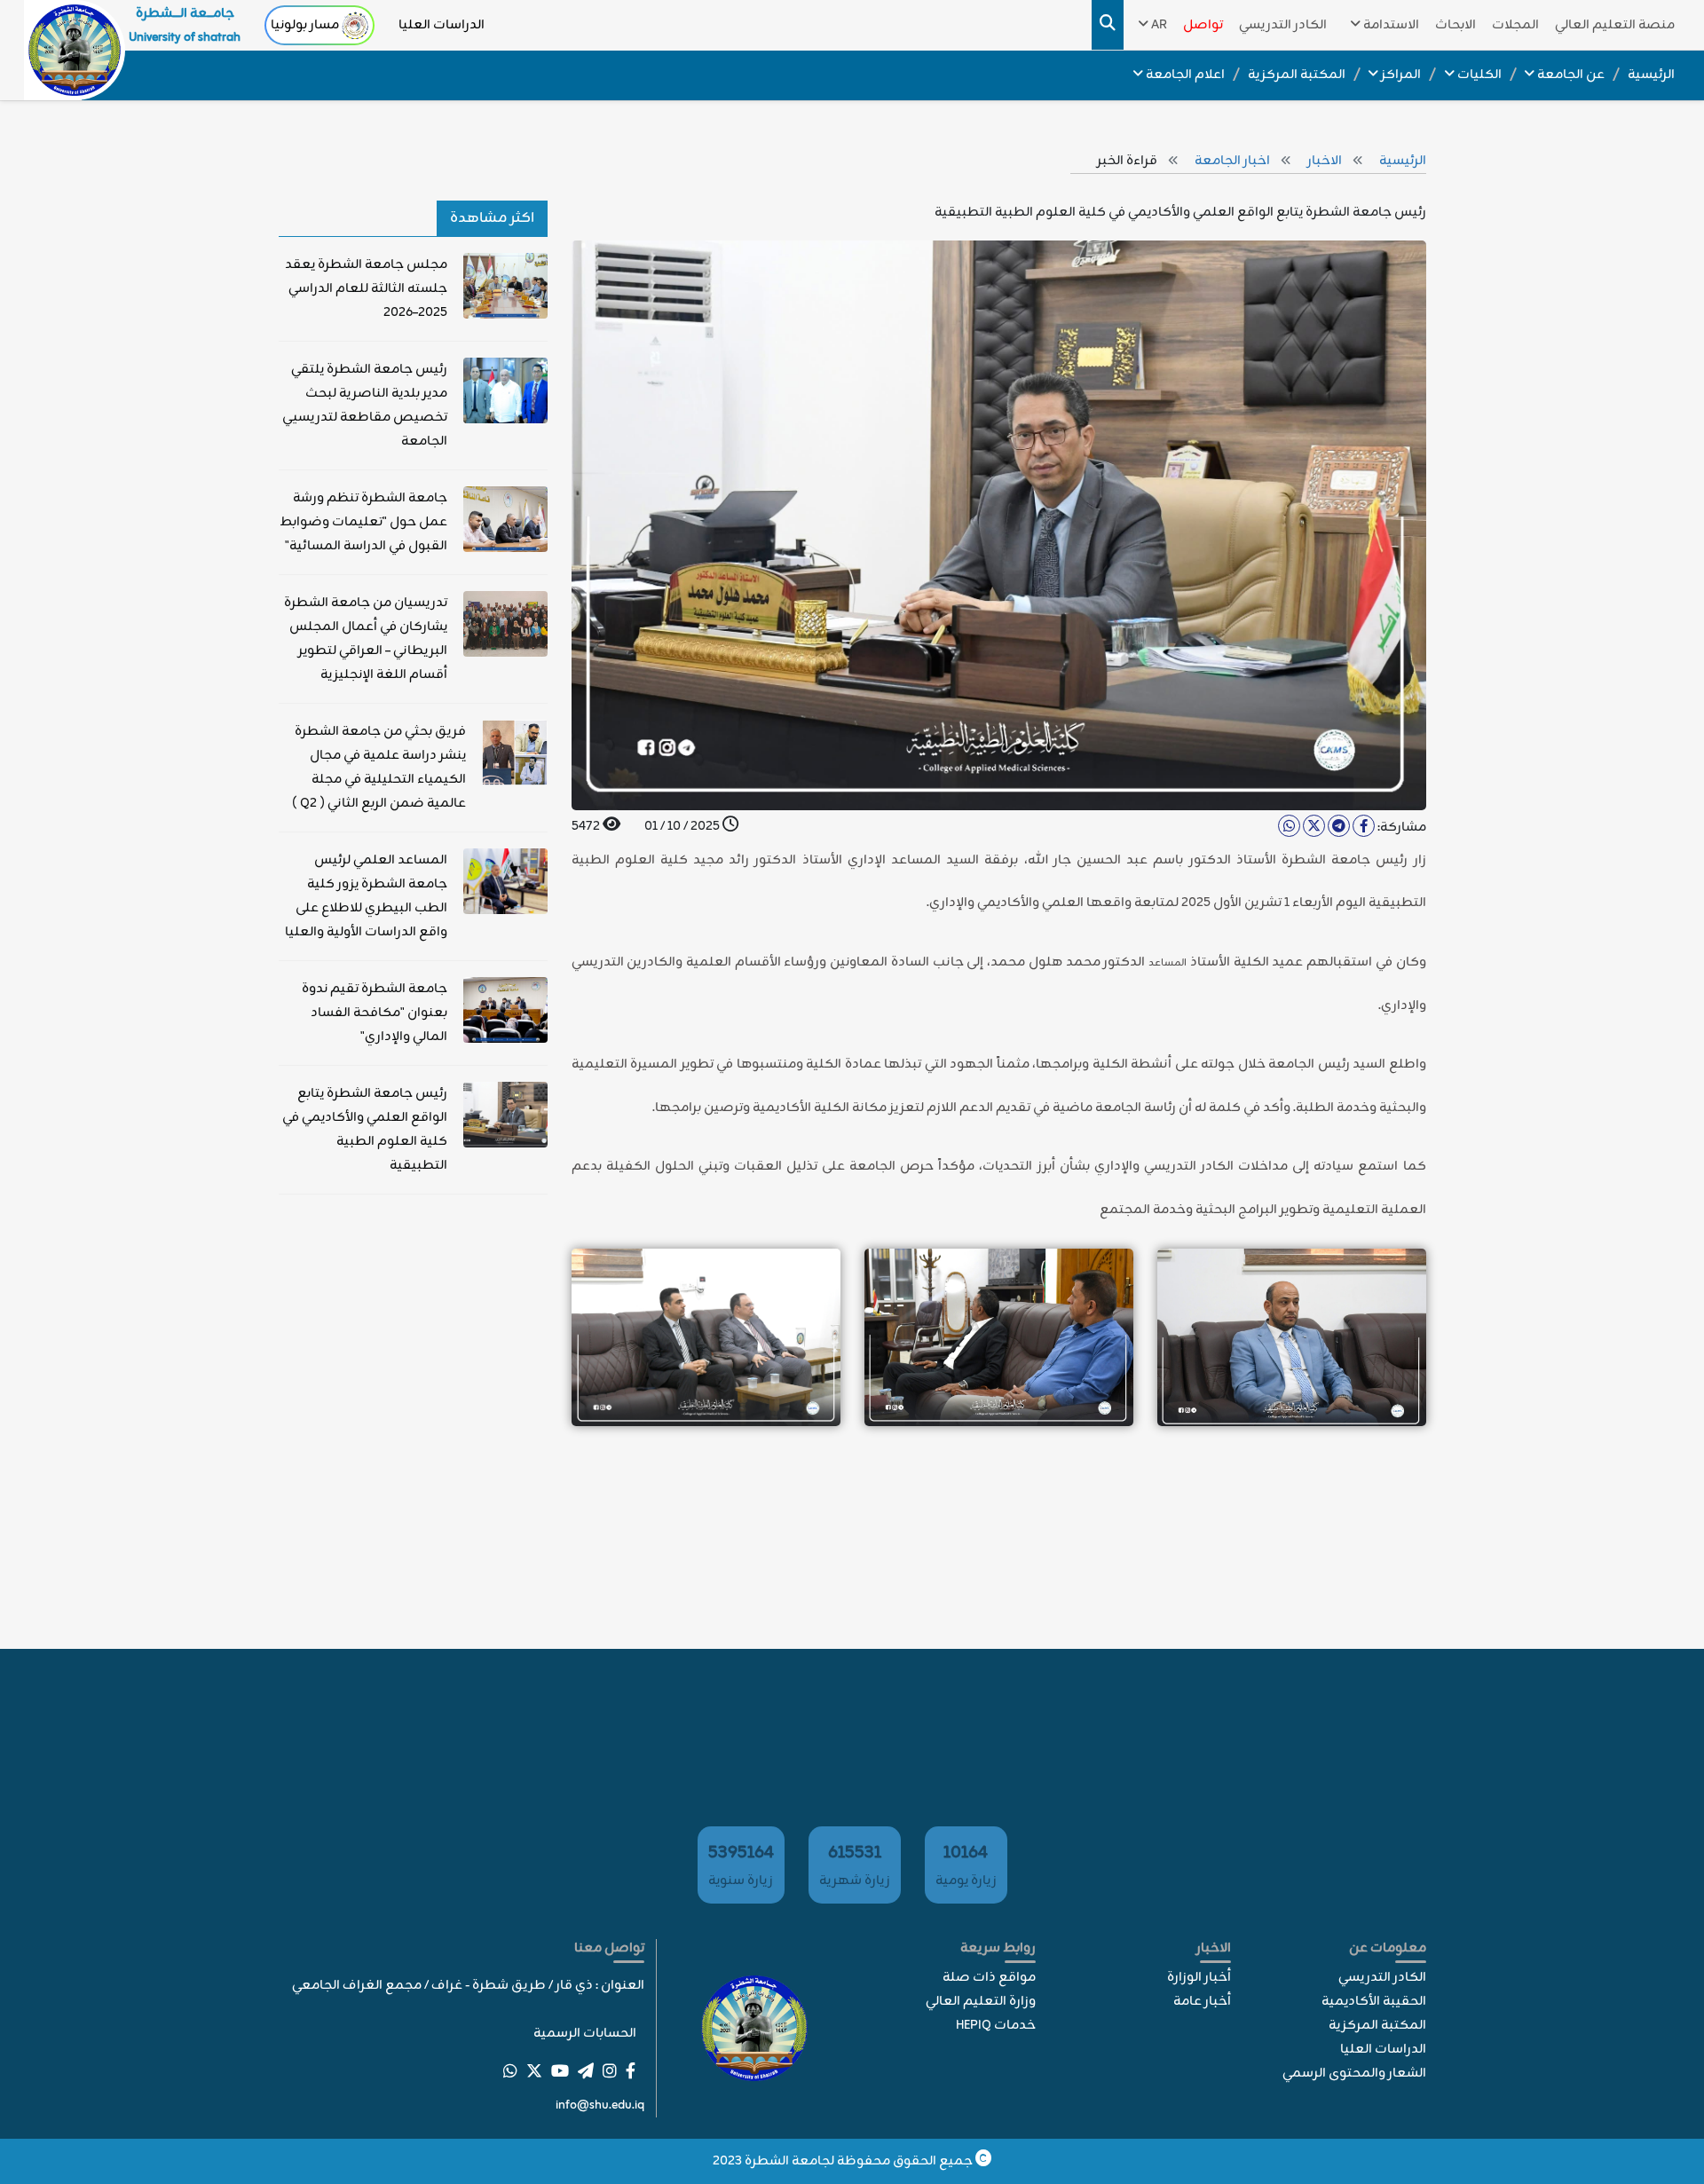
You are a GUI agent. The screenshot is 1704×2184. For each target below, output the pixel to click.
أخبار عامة (1202, 2002)
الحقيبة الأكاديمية (1374, 2002)
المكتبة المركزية (1377, 2026)
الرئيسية (1403, 161)
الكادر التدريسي (1382, 1978)
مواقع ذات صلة (989, 1978)
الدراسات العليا (442, 25)
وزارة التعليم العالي (981, 2002)
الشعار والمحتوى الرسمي (1354, 2074)
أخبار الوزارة (1199, 1978)
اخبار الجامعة (1234, 161)
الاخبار (1326, 161)
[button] (1381, 25)
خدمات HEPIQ (996, 2026)
